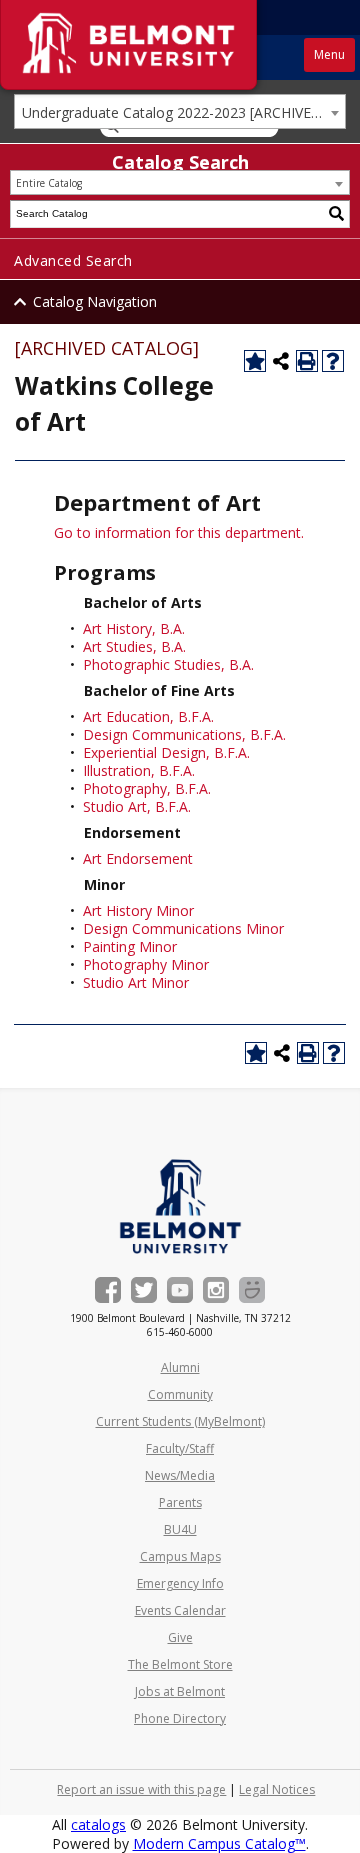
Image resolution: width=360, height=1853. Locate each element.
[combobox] (180, 111)
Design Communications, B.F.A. (184, 734)
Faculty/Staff (180, 1448)
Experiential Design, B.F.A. (166, 752)
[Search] (337, 214)
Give (180, 1637)
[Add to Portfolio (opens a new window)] (255, 361)
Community (180, 1394)
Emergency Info (180, 1583)
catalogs (98, 1824)
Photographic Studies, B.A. (168, 664)
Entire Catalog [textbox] (49, 183)
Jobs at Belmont (180, 1691)
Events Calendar (180, 1610)
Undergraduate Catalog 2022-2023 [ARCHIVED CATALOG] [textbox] (183, 112)
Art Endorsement (138, 858)
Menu (329, 54)
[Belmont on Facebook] (108, 1290)
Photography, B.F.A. (147, 788)
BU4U (180, 1529)
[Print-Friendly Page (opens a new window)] (307, 361)
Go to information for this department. (179, 532)
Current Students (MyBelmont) (180, 1421)
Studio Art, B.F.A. (137, 806)
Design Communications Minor (183, 928)
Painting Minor (130, 946)
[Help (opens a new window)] (333, 361)
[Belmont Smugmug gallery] (252, 1290)
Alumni (180, 1367)
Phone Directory (180, 1718)
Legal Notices (277, 1789)
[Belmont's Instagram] (216, 1290)
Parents (180, 1502)
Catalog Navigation (95, 301)
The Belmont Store (180, 1664)
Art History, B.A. (134, 628)
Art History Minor (138, 910)
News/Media (180, 1475)
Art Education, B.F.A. (148, 716)
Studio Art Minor (136, 982)
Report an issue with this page (141, 1789)
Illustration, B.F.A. (139, 770)
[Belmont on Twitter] (144, 1290)
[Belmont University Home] (180, 1206)
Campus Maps (180, 1556)
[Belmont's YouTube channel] (180, 1290)
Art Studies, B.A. (134, 646)
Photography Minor (146, 964)
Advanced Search (73, 260)
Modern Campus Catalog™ (219, 1843)
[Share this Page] (281, 361)
